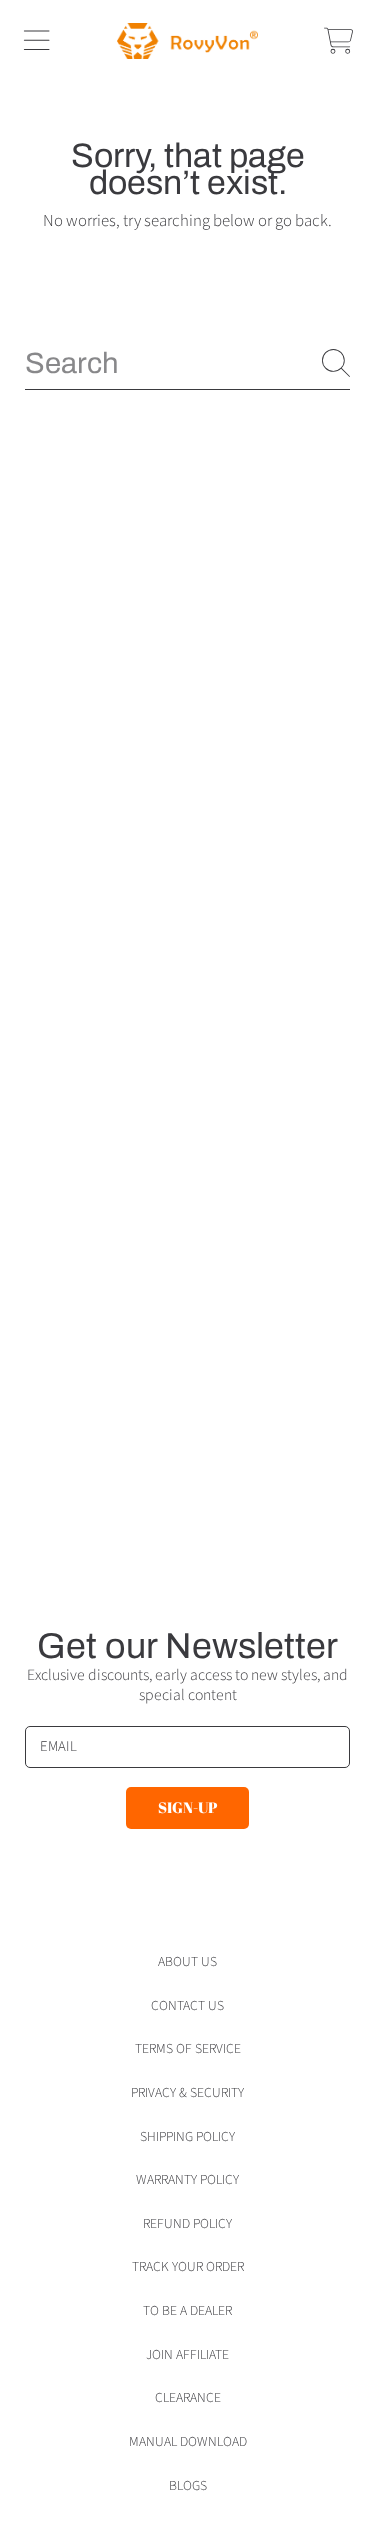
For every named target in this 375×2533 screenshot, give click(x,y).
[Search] (336, 363)
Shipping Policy (187, 2136)
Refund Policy (187, 2223)
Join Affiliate (187, 2354)
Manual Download (188, 2441)
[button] (36, 41)
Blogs (188, 2485)
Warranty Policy (187, 2179)
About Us (187, 1961)
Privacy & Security (187, 2092)
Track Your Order (188, 2266)
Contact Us (187, 2005)
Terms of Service (188, 2048)
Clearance (188, 2397)
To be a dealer (187, 2310)
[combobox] (187, 362)
